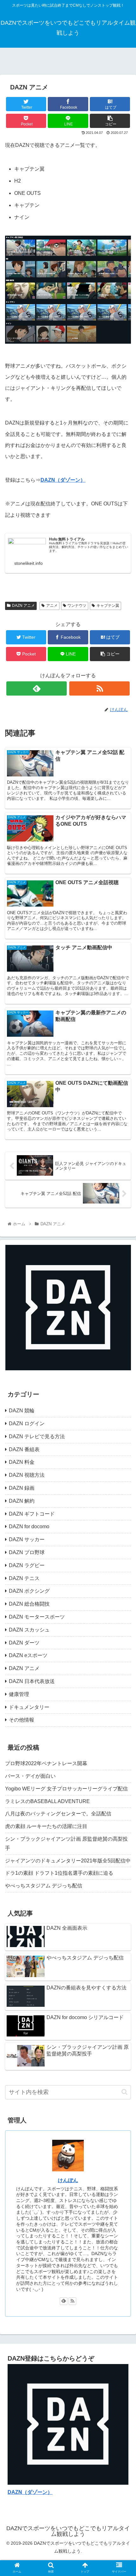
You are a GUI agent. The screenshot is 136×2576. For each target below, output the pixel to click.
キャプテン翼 (108, 606)
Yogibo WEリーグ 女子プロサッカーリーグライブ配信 (66, 1789)
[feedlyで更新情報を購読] (37, 688)
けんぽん (68, 2180)
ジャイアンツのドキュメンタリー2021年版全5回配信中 (68, 1861)
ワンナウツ (77, 606)
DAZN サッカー (27, 1539)
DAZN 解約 (22, 1501)
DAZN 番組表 (24, 1449)
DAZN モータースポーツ (37, 1617)
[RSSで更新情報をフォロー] (99, 688)
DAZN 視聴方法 (27, 1475)
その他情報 (22, 1720)
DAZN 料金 (22, 1462)
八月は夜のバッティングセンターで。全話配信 (58, 1814)
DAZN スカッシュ (29, 1630)
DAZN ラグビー (27, 1565)
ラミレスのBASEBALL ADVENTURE (47, 1801)
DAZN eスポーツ (28, 1655)
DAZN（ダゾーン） (63, 480)
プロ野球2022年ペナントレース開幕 (46, 1763)
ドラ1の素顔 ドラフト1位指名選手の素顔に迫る (59, 1873)
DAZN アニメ (23, 606)
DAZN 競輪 (22, 1411)
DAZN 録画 (22, 1488)
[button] (124, 2092)
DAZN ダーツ (24, 1643)
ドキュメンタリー (29, 1707)
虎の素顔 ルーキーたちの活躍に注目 (46, 1826)
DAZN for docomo (29, 1526)
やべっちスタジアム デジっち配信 (44, 1886)
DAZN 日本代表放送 (32, 1681)
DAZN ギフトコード (32, 1514)
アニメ (52, 606)
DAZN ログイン (27, 1424)
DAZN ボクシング (29, 1591)
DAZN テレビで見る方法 (37, 1436)
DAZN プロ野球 (27, 1552)
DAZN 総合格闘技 (29, 1604)
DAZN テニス (24, 1578)
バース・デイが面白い (30, 1776)
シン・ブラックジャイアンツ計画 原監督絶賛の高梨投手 (66, 1843)
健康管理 (19, 1694)
